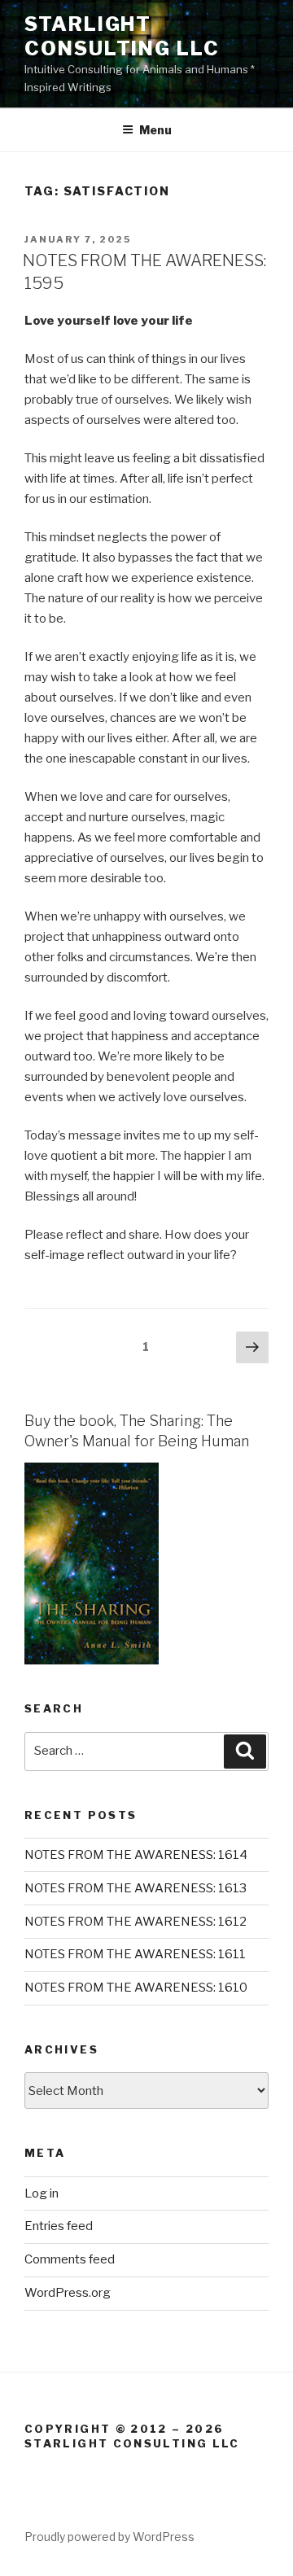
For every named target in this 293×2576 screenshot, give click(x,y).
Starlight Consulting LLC (122, 36)
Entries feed (59, 2226)
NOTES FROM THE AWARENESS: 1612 (136, 1922)
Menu (155, 130)
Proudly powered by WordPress (109, 2537)
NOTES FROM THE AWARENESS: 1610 (136, 1988)
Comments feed (70, 2259)
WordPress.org (68, 2293)
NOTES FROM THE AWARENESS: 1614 (136, 1855)
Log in (42, 2193)
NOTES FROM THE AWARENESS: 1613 (136, 1888)
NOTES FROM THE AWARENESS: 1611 (135, 1954)
